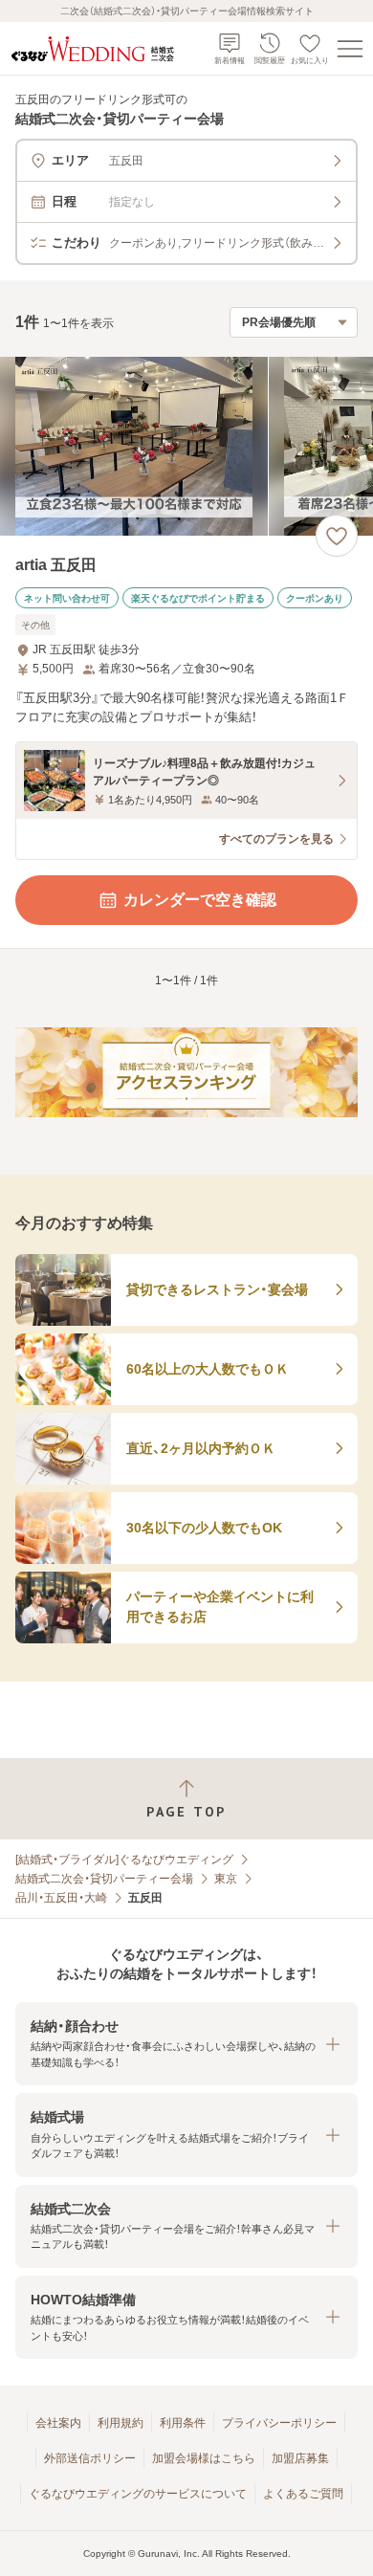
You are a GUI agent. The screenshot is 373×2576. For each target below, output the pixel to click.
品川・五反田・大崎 (61, 1898)
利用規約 (121, 2423)
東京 (226, 1879)
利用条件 (183, 2423)
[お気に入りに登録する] (337, 536)
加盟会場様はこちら (204, 2458)
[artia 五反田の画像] (186, 446)
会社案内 (58, 2423)
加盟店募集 (300, 2458)
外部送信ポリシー (90, 2458)
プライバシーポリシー (279, 2423)
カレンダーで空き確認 (200, 900)
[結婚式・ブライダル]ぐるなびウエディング (124, 1860)
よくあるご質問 (303, 2494)
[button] (186, 2044)
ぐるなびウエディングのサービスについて (138, 2494)
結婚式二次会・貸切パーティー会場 (104, 1879)
